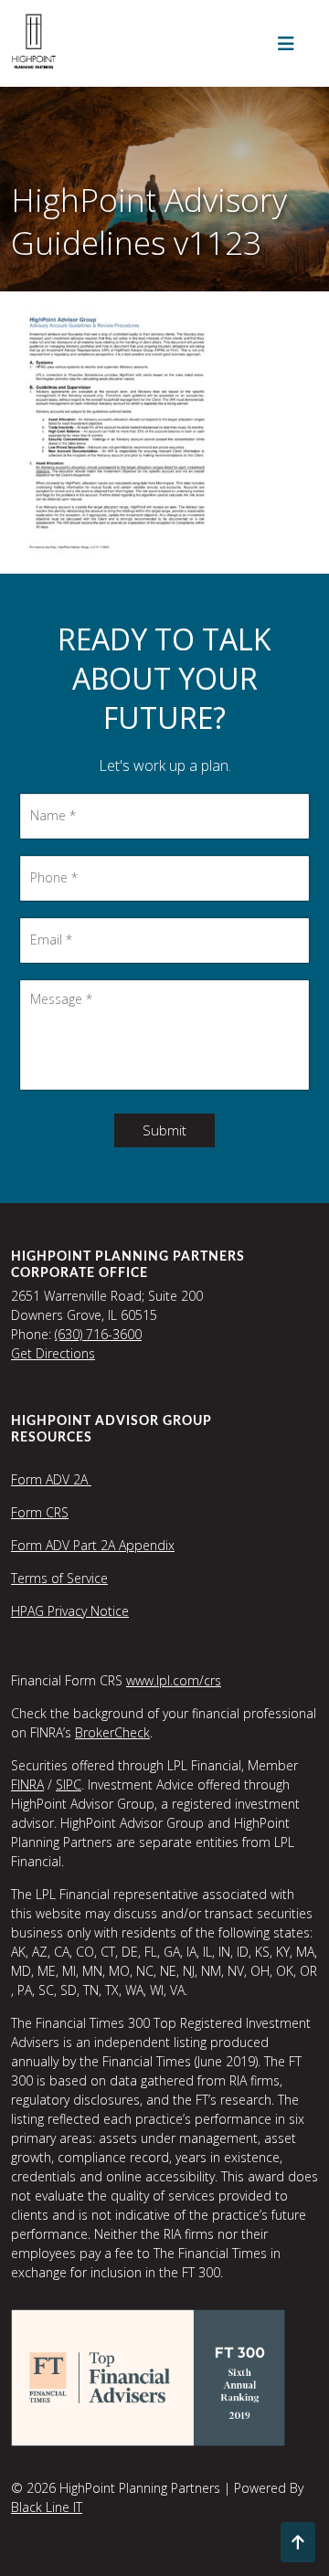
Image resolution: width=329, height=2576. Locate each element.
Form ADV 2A (51, 1479)
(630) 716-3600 (98, 1334)
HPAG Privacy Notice (70, 1611)
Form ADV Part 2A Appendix (93, 1545)
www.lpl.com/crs (174, 1680)
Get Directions (53, 1353)
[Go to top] (298, 2542)
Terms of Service (59, 1578)
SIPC (69, 1784)
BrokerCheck (112, 1732)
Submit (164, 1130)
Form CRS (40, 1512)
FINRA (27, 1784)
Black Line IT (47, 2507)
